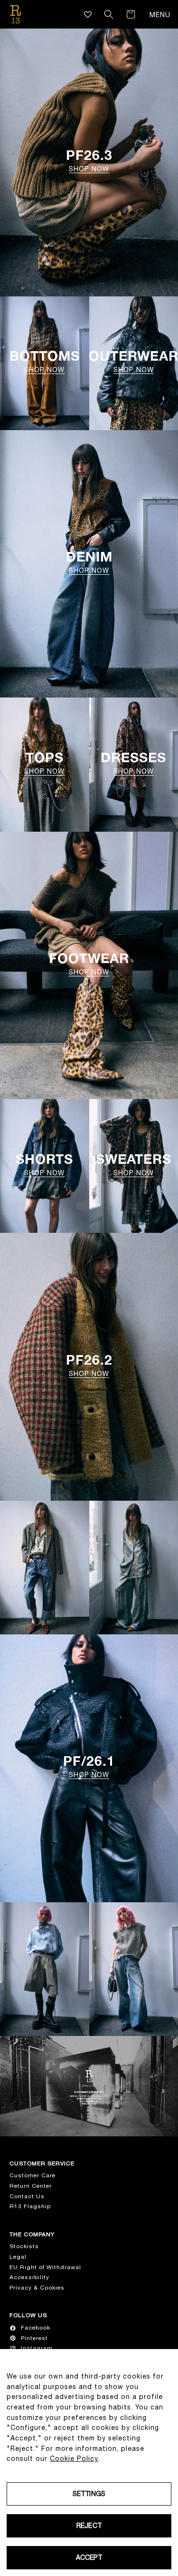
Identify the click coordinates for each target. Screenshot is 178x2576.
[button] (109, 14)
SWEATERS (134, 1165)
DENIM (89, 562)
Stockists (24, 2246)
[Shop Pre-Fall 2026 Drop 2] (45, 1568)
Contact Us (27, 2196)
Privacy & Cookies (37, 2288)
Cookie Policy (74, 2458)
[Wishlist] (88, 15)
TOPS (44, 763)
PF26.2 (89, 1365)
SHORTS (44, 1165)
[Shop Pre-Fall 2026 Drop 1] (45, 1969)
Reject (89, 2526)
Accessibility (29, 2277)
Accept (89, 2557)
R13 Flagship (30, 2206)
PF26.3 (89, 161)
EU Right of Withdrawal (45, 2267)
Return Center (31, 2186)
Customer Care (33, 2175)
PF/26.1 (89, 1766)
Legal (18, 2257)
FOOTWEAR (89, 964)
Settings (89, 2494)
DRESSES (133, 763)
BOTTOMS (45, 361)
